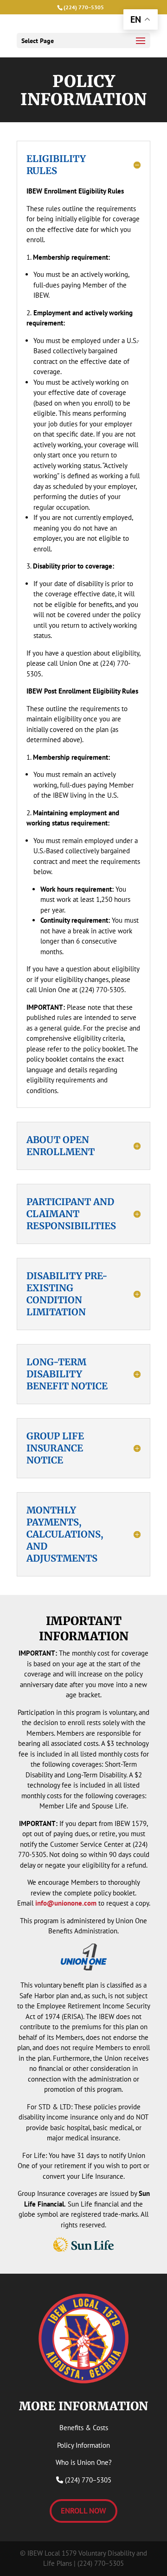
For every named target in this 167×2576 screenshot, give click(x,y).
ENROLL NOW (83, 2511)
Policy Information (83, 2445)
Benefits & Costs (84, 2428)
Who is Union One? (84, 2462)
